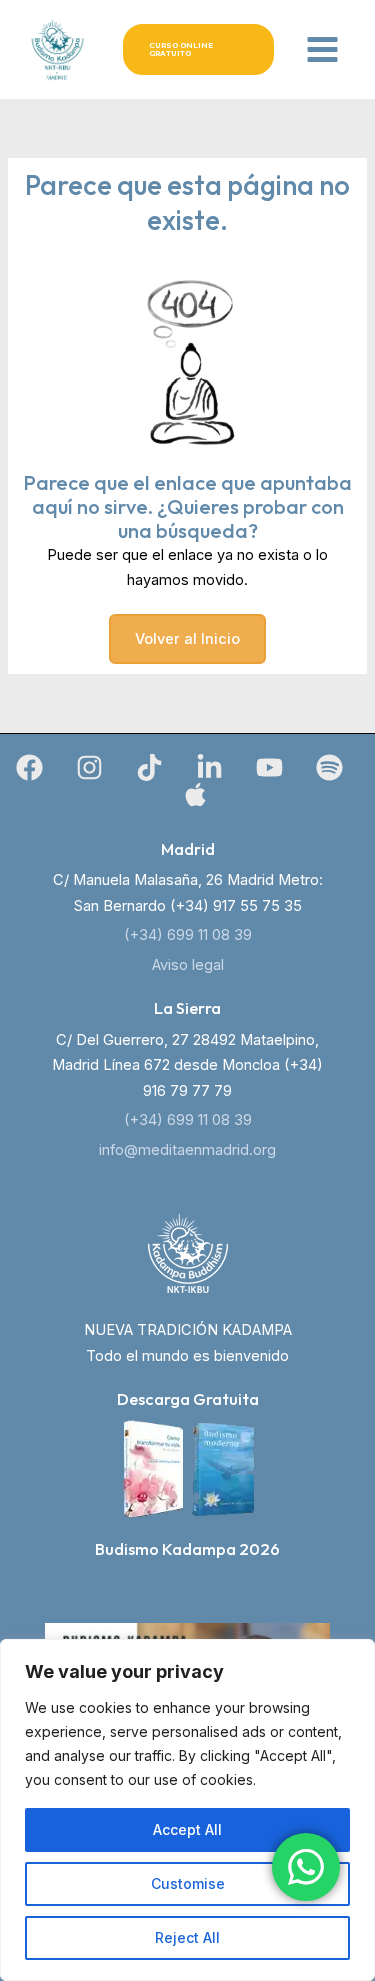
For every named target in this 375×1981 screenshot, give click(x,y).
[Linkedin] (209, 767)
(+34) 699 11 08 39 (188, 935)
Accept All (187, 1829)
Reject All (187, 1937)
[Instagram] (89, 767)
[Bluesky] (195, 794)
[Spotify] (329, 767)
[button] (198, 49)
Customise (188, 1883)
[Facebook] (29, 767)
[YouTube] (269, 767)
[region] (187, 1810)
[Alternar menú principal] (322, 49)
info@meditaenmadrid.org (187, 1150)
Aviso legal (188, 965)
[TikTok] (149, 767)
